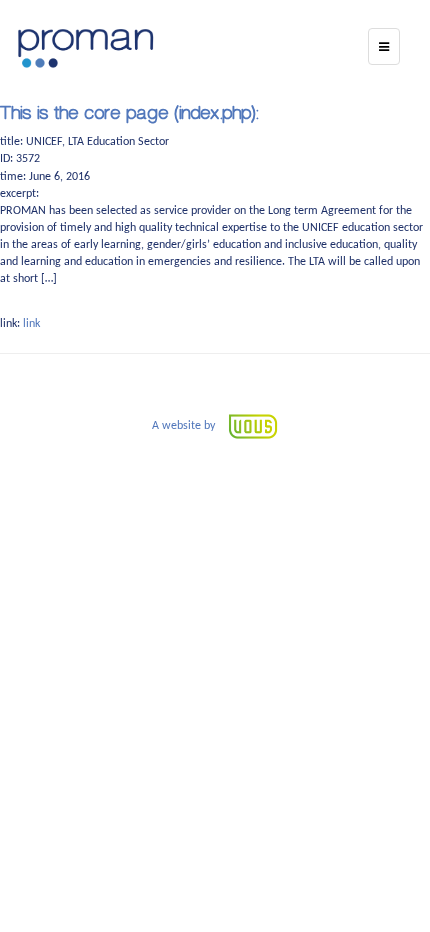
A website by (185, 426)
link (31, 324)
